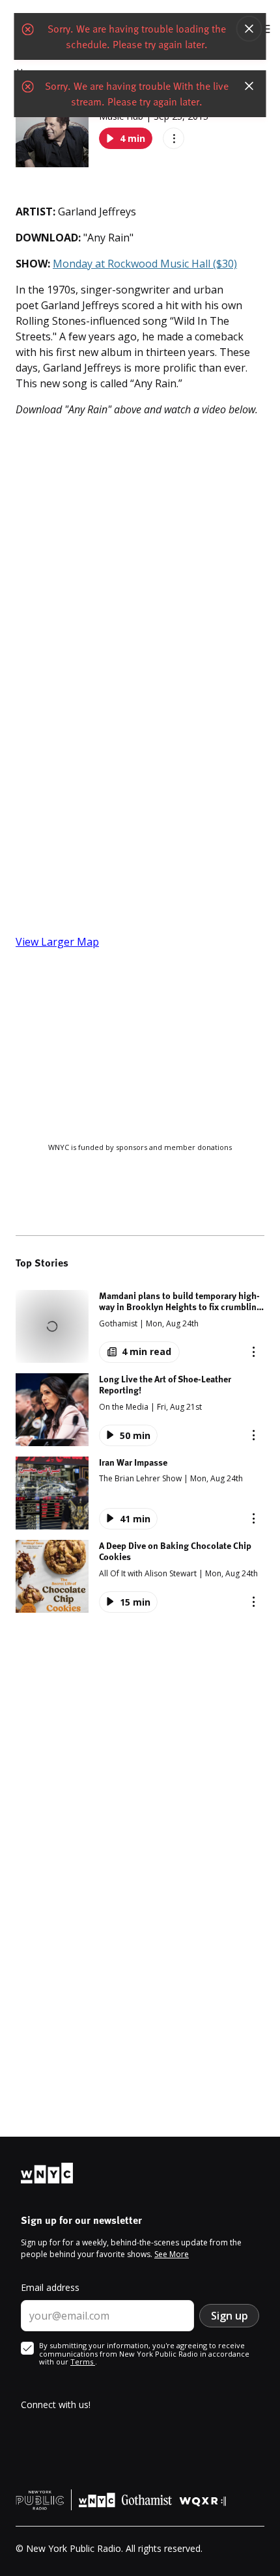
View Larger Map (57, 942)
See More (172, 2254)
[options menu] (174, 138)
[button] (140, 1326)
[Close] (249, 29)
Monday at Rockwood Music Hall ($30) (145, 264)
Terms (83, 2362)
